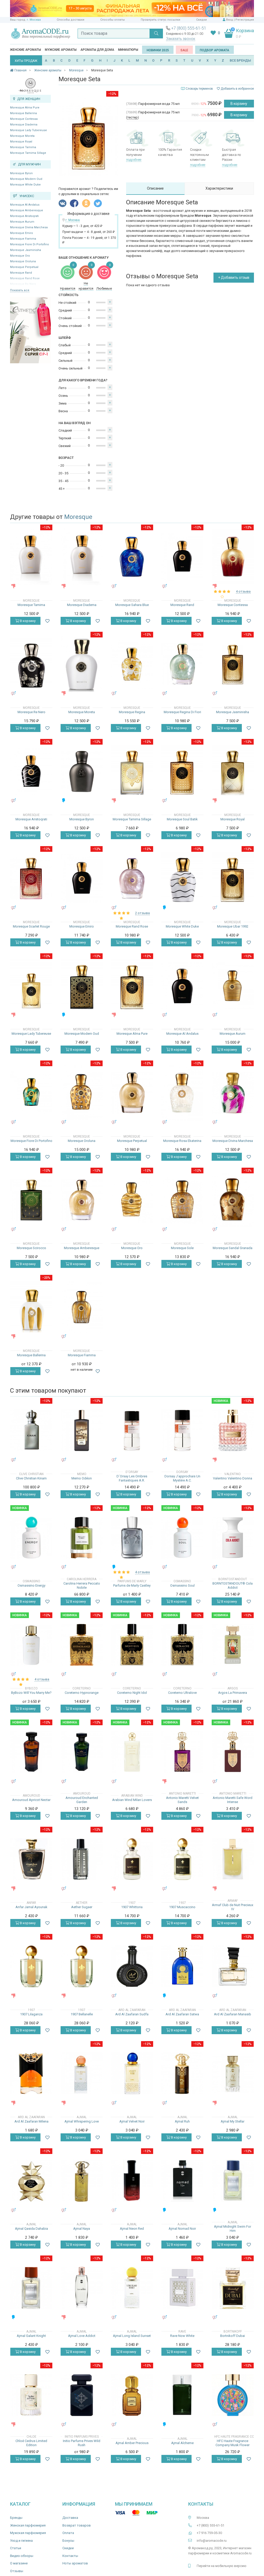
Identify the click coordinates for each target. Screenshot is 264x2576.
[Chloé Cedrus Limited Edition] (31, 2395)
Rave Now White (182, 2336)
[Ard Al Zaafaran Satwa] (182, 1966)
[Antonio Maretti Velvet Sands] (182, 1752)
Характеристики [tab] (219, 188)
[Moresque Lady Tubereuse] (31, 985)
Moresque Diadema (24, 125)
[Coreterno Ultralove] (182, 1645)
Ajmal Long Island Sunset (132, 2336)
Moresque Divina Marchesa (29, 227)
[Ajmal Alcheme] (182, 2395)
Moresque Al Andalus (25, 205)
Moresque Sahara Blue (132, 605)
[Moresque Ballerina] (31, 1307)
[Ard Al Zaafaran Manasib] (233, 1966)
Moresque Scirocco (31, 1248)
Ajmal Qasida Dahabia (31, 2229)
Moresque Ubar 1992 (233, 926)
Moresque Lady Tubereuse (28, 130)
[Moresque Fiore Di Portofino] (31, 1093)
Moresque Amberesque (27, 210)
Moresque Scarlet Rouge (31, 926)
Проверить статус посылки (160, 20)
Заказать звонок (181, 39)
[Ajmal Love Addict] (82, 2288)
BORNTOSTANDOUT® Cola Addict (233, 1585)
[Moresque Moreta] (82, 664)
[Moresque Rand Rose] (132, 878)
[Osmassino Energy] (31, 1538)
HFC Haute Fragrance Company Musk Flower (233, 2443)
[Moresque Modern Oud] (82, 985)
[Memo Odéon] (82, 1430)
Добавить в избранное (237, 89)
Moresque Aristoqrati (24, 216)
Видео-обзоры (22, 2556)
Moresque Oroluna (23, 261)
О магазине (19, 2563)
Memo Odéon (82, 1478)
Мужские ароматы (61, 50)
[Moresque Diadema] (82, 557)
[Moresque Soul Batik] (182, 771)
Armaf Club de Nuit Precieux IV (233, 1907)
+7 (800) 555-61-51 (189, 28)
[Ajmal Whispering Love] (82, 2073)
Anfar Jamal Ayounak (31, 1907)
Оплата (68, 2533)
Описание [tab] (155, 188)
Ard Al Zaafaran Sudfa (132, 2014)
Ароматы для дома (97, 50)
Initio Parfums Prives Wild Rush (82, 2443)
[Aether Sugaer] (82, 1859)
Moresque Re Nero (31, 712)
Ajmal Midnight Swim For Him (233, 2229)
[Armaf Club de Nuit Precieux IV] (233, 1859)
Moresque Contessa (24, 119)
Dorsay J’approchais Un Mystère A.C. (182, 1478)
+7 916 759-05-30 (209, 2533)
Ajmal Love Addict (82, 2336)
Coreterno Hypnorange (82, 1693)
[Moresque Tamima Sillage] (132, 771)
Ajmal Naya (82, 2229)
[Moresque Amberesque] (82, 1200)
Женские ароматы (26, 50)
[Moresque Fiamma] (82, 1307)
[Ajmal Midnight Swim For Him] (233, 2181)
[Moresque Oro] (132, 1200)
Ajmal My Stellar (233, 2121)
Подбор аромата (214, 50)
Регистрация (245, 20)
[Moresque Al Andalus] (182, 986)
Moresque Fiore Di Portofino (30, 244)
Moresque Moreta (22, 136)
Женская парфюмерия (28, 2525)
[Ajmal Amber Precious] (132, 2395)
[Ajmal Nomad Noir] (182, 2181)
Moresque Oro (20, 256)
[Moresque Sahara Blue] (132, 557)
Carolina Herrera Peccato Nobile (82, 1585)
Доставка (70, 2518)
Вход (230, 20)
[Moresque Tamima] (31, 557)
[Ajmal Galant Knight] (31, 2288)
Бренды (16, 2518)
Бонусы (68, 2541)
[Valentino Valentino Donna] (233, 1430)
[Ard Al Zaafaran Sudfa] (132, 1966)
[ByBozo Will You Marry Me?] (31, 1645)
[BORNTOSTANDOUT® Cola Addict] (233, 1538)
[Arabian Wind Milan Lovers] (132, 1752)
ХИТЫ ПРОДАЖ (26, 61)
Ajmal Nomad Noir (182, 2229)
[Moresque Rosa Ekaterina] (182, 1093)
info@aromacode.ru (212, 2541)
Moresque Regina (132, 712)
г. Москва (34, 20)
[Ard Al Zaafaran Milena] (31, 2073)
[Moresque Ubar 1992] (233, 878)
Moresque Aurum (22, 222)
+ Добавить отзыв (234, 277)
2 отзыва (142, 913)
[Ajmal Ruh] (182, 2073)
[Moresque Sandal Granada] (233, 1200)
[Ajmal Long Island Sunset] (132, 2288)
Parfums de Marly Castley (132, 1585)
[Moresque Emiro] (82, 878)
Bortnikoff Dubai (233, 2336)
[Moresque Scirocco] (31, 1200)
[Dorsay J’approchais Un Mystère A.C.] (182, 1430)
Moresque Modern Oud (26, 179)
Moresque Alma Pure (25, 108)
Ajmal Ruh (182, 2121)
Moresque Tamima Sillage (28, 153)
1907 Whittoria (132, 1907)
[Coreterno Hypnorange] (82, 1645)
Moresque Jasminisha (26, 250)
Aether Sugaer (82, 1907)
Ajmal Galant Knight (31, 2336)
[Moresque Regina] (132, 664)
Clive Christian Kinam (31, 1478)
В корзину (239, 104)
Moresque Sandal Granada (233, 1248)
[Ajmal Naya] (82, 2181)
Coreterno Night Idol (132, 1693)
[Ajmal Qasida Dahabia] (31, 2181)
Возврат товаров (77, 2525)
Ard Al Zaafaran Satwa (182, 2014)
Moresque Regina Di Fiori (182, 712)
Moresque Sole (182, 1248)
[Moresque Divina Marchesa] (233, 1093)
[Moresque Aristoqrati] (31, 771)
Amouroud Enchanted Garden (82, 1800)
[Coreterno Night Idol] (132, 1645)
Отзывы (17, 2571)
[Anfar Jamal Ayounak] (31, 1859)
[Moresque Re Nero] (31, 664)
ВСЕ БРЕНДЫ (240, 60)
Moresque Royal (21, 142)
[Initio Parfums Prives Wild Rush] (82, 2395)
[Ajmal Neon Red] (132, 2181)
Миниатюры (128, 50)
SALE (184, 50)
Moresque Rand (21, 273)
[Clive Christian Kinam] (31, 1430)
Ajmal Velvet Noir (132, 2121)
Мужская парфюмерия (28, 2533)
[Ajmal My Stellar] (233, 2073)
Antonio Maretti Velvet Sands (182, 1800)
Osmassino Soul (182, 1585)
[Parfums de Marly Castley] (132, 1538)
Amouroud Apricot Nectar (31, 1800)
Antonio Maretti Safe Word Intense (233, 1800)
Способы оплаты (113, 20)
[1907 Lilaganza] (31, 1966)
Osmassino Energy (31, 1585)
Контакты (70, 2556)
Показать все (20, 290)
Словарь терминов (199, 89)
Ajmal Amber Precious (132, 2443)
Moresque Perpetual (24, 267)
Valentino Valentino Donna (233, 1478)
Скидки (201, 20)
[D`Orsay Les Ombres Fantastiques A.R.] (132, 1430)
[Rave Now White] (182, 2288)
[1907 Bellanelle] (82, 1966)
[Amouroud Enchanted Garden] (82, 1752)
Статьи (16, 2548)
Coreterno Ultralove (182, 1693)
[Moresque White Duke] (182, 878)
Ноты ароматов (75, 2563)
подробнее (134, 160)
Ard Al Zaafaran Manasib (233, 2014)
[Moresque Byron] (82, 771)
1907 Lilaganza (31, 2014)
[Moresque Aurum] (233, 985)
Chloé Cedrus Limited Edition (31, 2443)
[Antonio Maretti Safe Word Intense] (233, 1752)
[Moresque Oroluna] (82, 1093)
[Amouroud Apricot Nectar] (31, 1752)
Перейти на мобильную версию (222, 2566)
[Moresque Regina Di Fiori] (182, 664)
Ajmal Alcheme (182, 2443)
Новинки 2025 (158, 50)
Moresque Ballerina (23, 113)
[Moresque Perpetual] (132, 1093)
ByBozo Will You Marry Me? (31, 1693)
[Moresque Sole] (182, 1200)
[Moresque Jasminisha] (233, 664)
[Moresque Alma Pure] (132, 985)
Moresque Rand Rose (132, 926)
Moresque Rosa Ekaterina (182, 1141)
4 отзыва (243, 591)
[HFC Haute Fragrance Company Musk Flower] (233, 2395)
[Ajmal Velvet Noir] (132, 2073)
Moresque (78, 517)
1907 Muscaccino (182, 1907)
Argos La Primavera (233, 1693)
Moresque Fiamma (23, 239)
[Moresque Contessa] (233, 557)
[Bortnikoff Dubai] (233, 2288)
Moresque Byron (21, 173)
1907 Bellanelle (82, 2014)
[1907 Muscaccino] (182, 1859)
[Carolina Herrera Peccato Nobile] (82, 1538)
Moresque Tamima (23, 147)
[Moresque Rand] (182, 557)
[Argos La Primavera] (233, 1645)
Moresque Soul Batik (182, 819)
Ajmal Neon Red (132, 2229)
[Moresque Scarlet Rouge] (31, 878)
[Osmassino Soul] (182, 1538)
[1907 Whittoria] (132, 1859)
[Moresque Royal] (233, 771)
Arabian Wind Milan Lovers (132, 1800)
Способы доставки (71, 20)
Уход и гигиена (21, 2541)
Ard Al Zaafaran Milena (31, 2121)
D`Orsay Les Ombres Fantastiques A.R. (132, 1478)
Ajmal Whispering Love (82, 2121)
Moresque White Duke (25, 185)
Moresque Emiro (22, 233)
